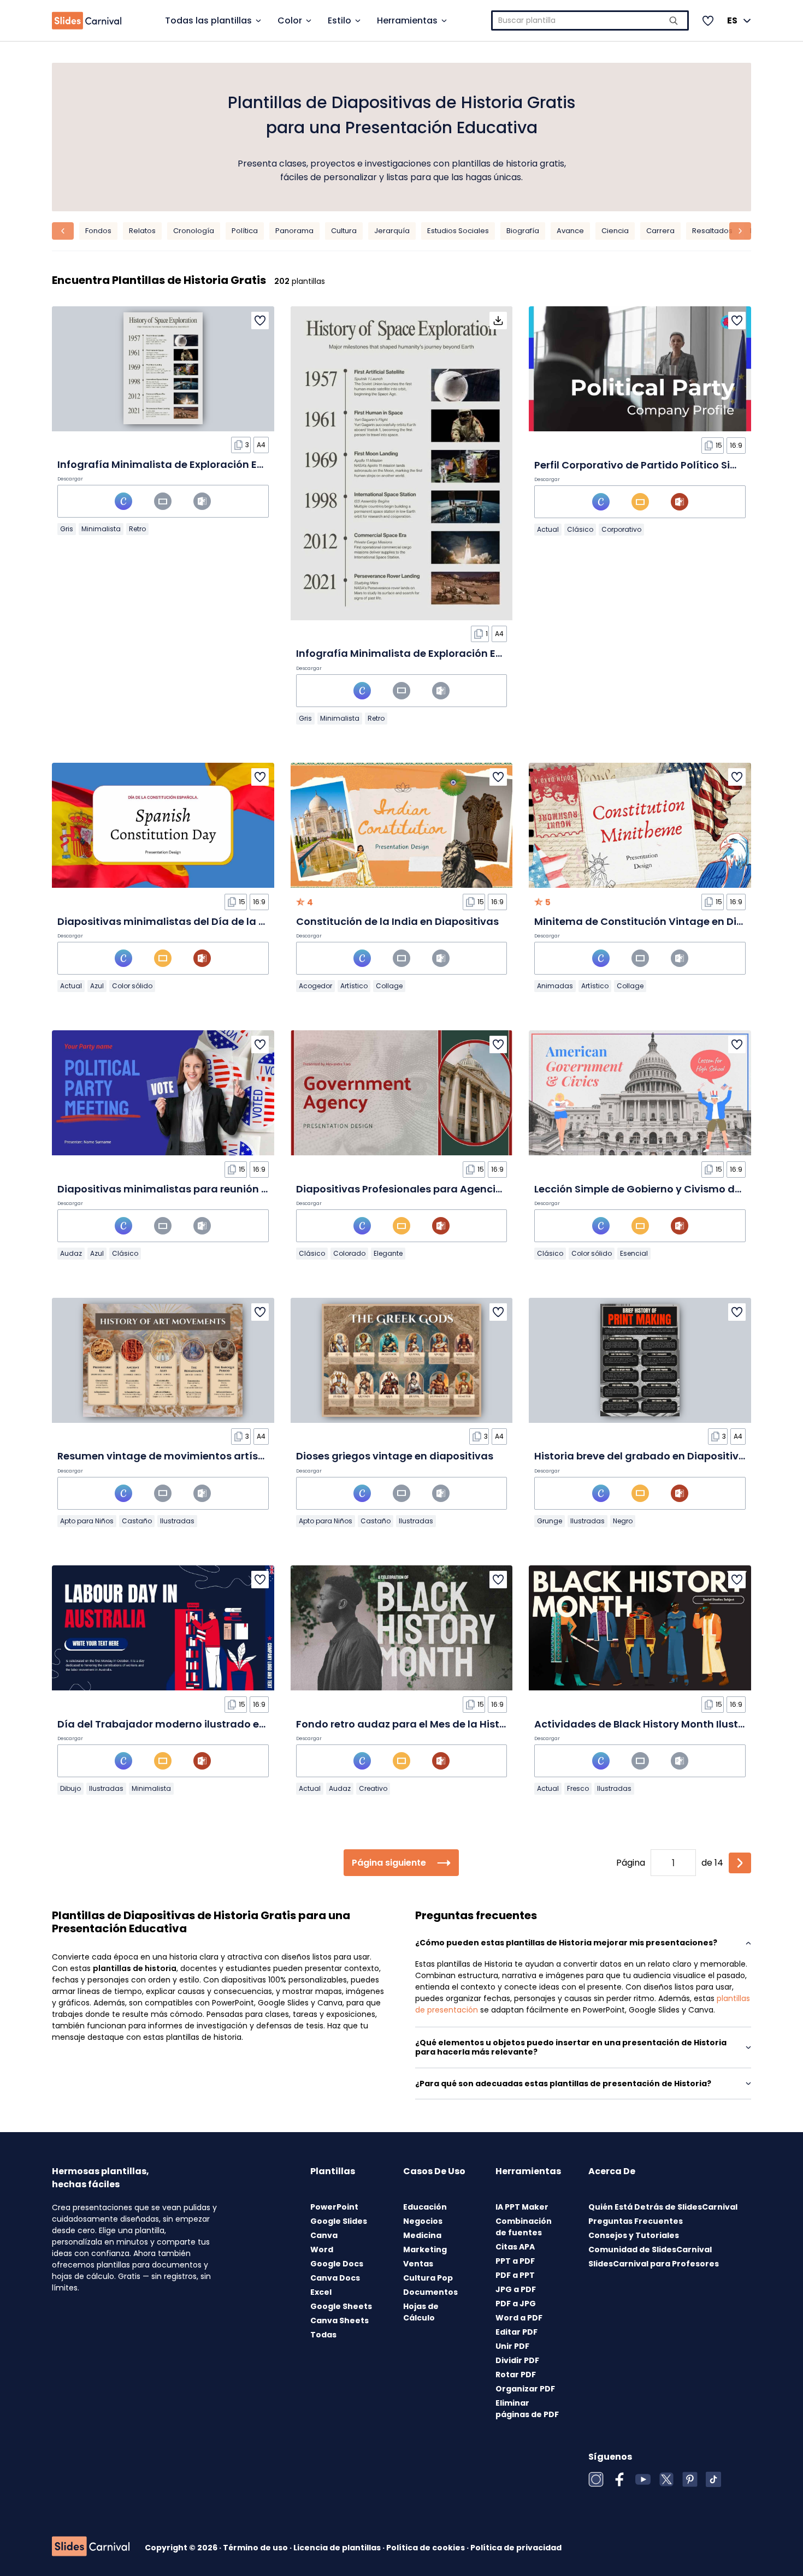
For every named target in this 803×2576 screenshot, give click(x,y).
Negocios (423, 2221)
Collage (389, 986)
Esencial (634, 1253)
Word (322, 2249)
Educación (425, 2207)
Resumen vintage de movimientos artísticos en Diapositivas (211, 1456)
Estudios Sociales (458, 231)
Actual (548, 529)
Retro (137, 529)
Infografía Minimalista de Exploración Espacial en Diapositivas (216, 464)
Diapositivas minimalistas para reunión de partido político (206, 1189)
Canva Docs (335, 2278)
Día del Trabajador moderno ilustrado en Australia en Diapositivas (226, 1724)
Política (245, 231)
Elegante (388, 1253)
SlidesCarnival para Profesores (654, 2264)
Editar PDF (516, 2332)
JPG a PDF (516, 2289)
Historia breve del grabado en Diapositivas (643, 1456)
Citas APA (515, 2247)
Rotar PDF (516, 2375)
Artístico (354, 986)
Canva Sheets (339, 2320)
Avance (570, 231)
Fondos (98, 231)
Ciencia (615, 231)
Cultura (344, 231)
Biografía (523, 231)
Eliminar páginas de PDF (527, 2409)
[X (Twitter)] (666, 2479)
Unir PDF (512, 2346)
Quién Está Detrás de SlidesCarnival (663, 2207)
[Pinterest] (690, 2479)
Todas (323, 2335)
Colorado (349, 1253)
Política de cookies (426, 2548)
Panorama (294, 231)
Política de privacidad (516, 2548)
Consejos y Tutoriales (634, 2235)
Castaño (137, 1521)
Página (631, 1863)
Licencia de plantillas (338, 2548)
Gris (67, 529)
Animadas (555, 986)
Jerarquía (392, 231)
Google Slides (339, 2221)
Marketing (425, 2249)
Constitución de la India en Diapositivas (397, 921)
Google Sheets (341, 2306)
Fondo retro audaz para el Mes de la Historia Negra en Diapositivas (465, 1724)
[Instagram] (596, 2479)
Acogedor (315, 986)
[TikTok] (713, 2479)
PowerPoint (334, 2207)
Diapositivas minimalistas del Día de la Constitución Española (216, 921)
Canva (324, 2235)
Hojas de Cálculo (421, 2312)
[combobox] (590, 20)
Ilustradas (177, 1521)
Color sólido (132, 986)
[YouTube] (643, 2479)
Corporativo (621, 529)
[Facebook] (619, 2479)
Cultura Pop (428, 2278)
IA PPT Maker (522, 2207)
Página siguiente (389, 1863)
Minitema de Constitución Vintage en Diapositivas (662, 921)
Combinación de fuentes (524, 2227)
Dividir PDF (517, 2360)
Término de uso (256, 2548)
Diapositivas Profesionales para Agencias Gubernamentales (450, 1189)
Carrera (660, 231)
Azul (97, 986)
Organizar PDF (525, 2389)
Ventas (418, 2264)
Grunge (550, 1521)
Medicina (422, 2235)
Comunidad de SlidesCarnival (650, 2249)
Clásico (580, 529)
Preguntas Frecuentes (636, 2221)
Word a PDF (519, 2318)
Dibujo (70, 1788)
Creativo (373, 1788)
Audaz (71, 1253)
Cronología (194, 231)
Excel (321, 2292)
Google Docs (337, 2264)
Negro (623, 1521)
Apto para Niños (87, 1521)
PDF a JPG (516, 2304)
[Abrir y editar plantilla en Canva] (123, 501)
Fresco (578, 1788)
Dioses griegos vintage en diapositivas (395, 1456)
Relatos (142, 231)
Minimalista (101, 529)
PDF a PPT (515, 2275)
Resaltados (712, 231)
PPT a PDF (515, 2261)
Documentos (430, 2292)
